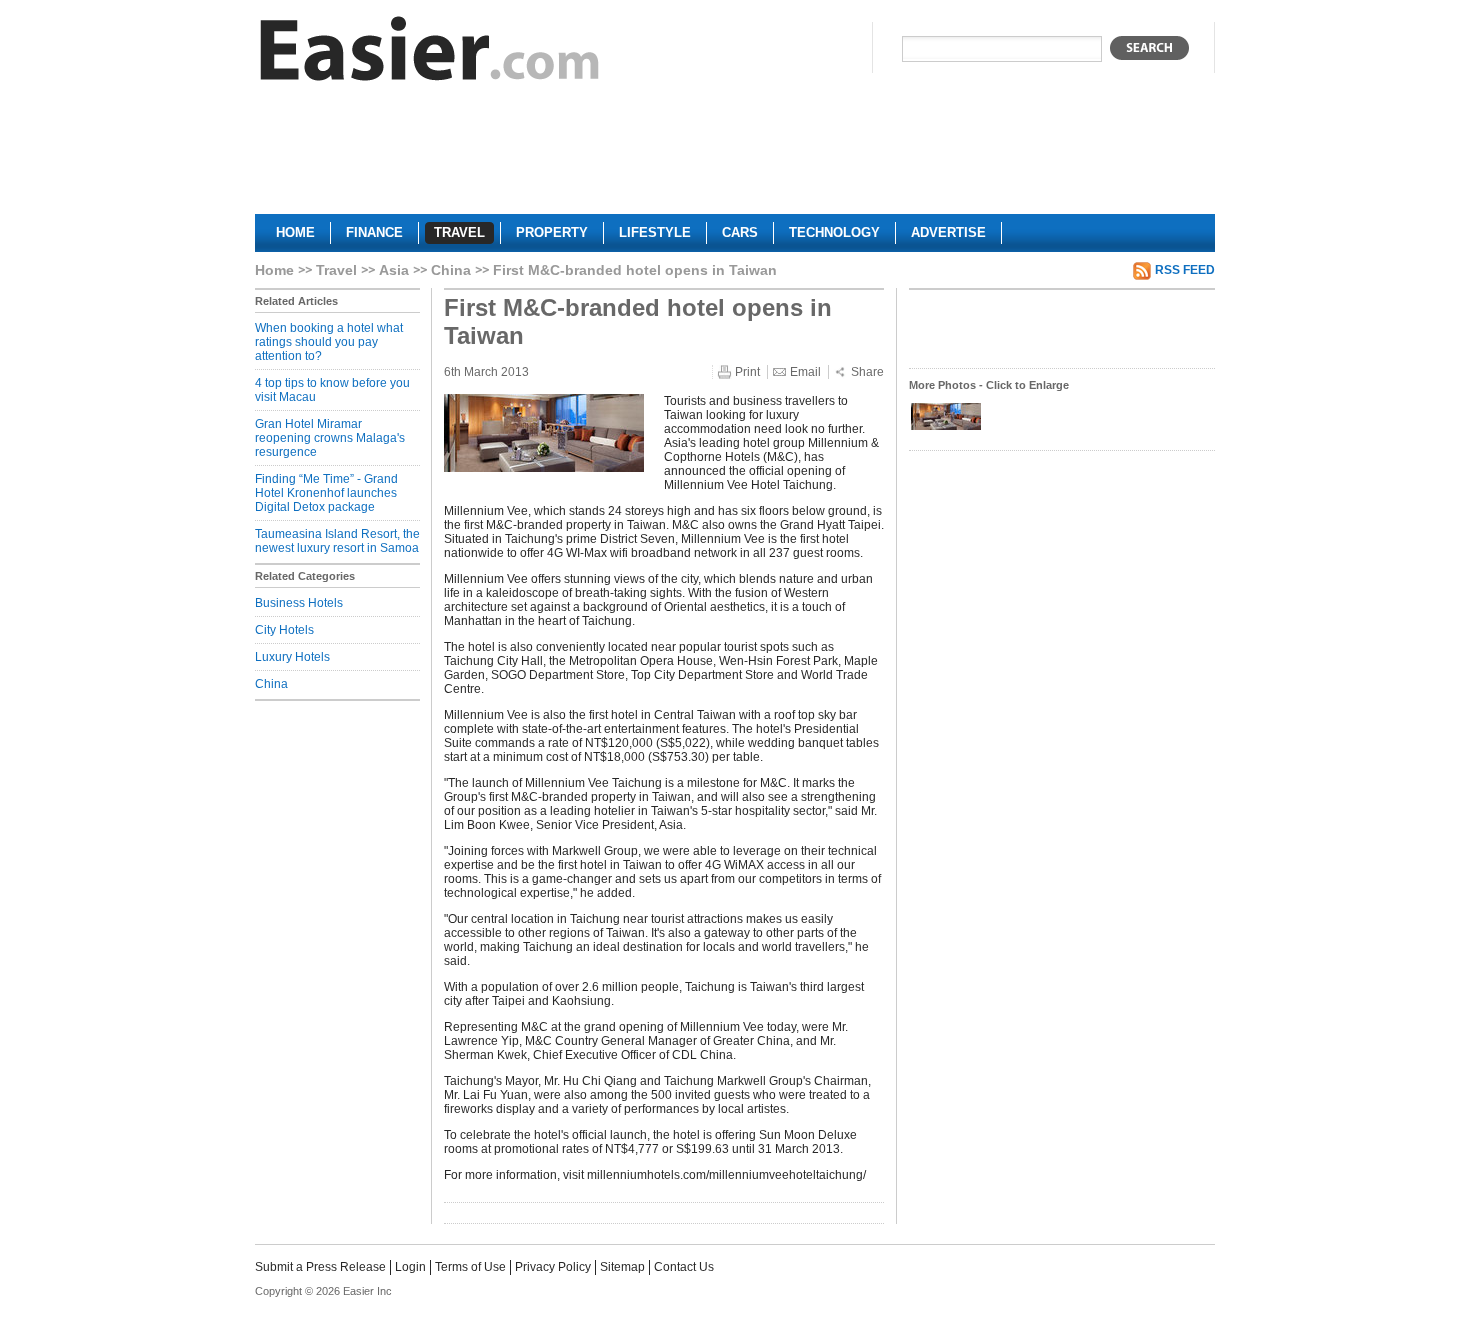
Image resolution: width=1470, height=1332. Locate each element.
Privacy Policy (553, 1267)
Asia (394, 270)
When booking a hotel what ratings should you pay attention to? (329, 342)
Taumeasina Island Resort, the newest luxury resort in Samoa (337, 541)
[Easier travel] (430, 53)
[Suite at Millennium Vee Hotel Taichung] (946, 428)
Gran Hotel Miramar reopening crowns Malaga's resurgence (330, 438)
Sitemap (622, 1267)
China (451, 270)
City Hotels (284, 630)
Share (867, 372)
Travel (336, 270)
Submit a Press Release (320, 1267)
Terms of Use (470, 1267)
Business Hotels (299, 603)
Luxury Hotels (292, 657)
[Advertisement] (735, 156)
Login (410, 1267)
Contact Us (684, 1267)
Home (274, 270)
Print (747, 372)
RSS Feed (1185, 270)
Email (805, 372)
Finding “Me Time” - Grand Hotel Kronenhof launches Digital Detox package (326, 493)
